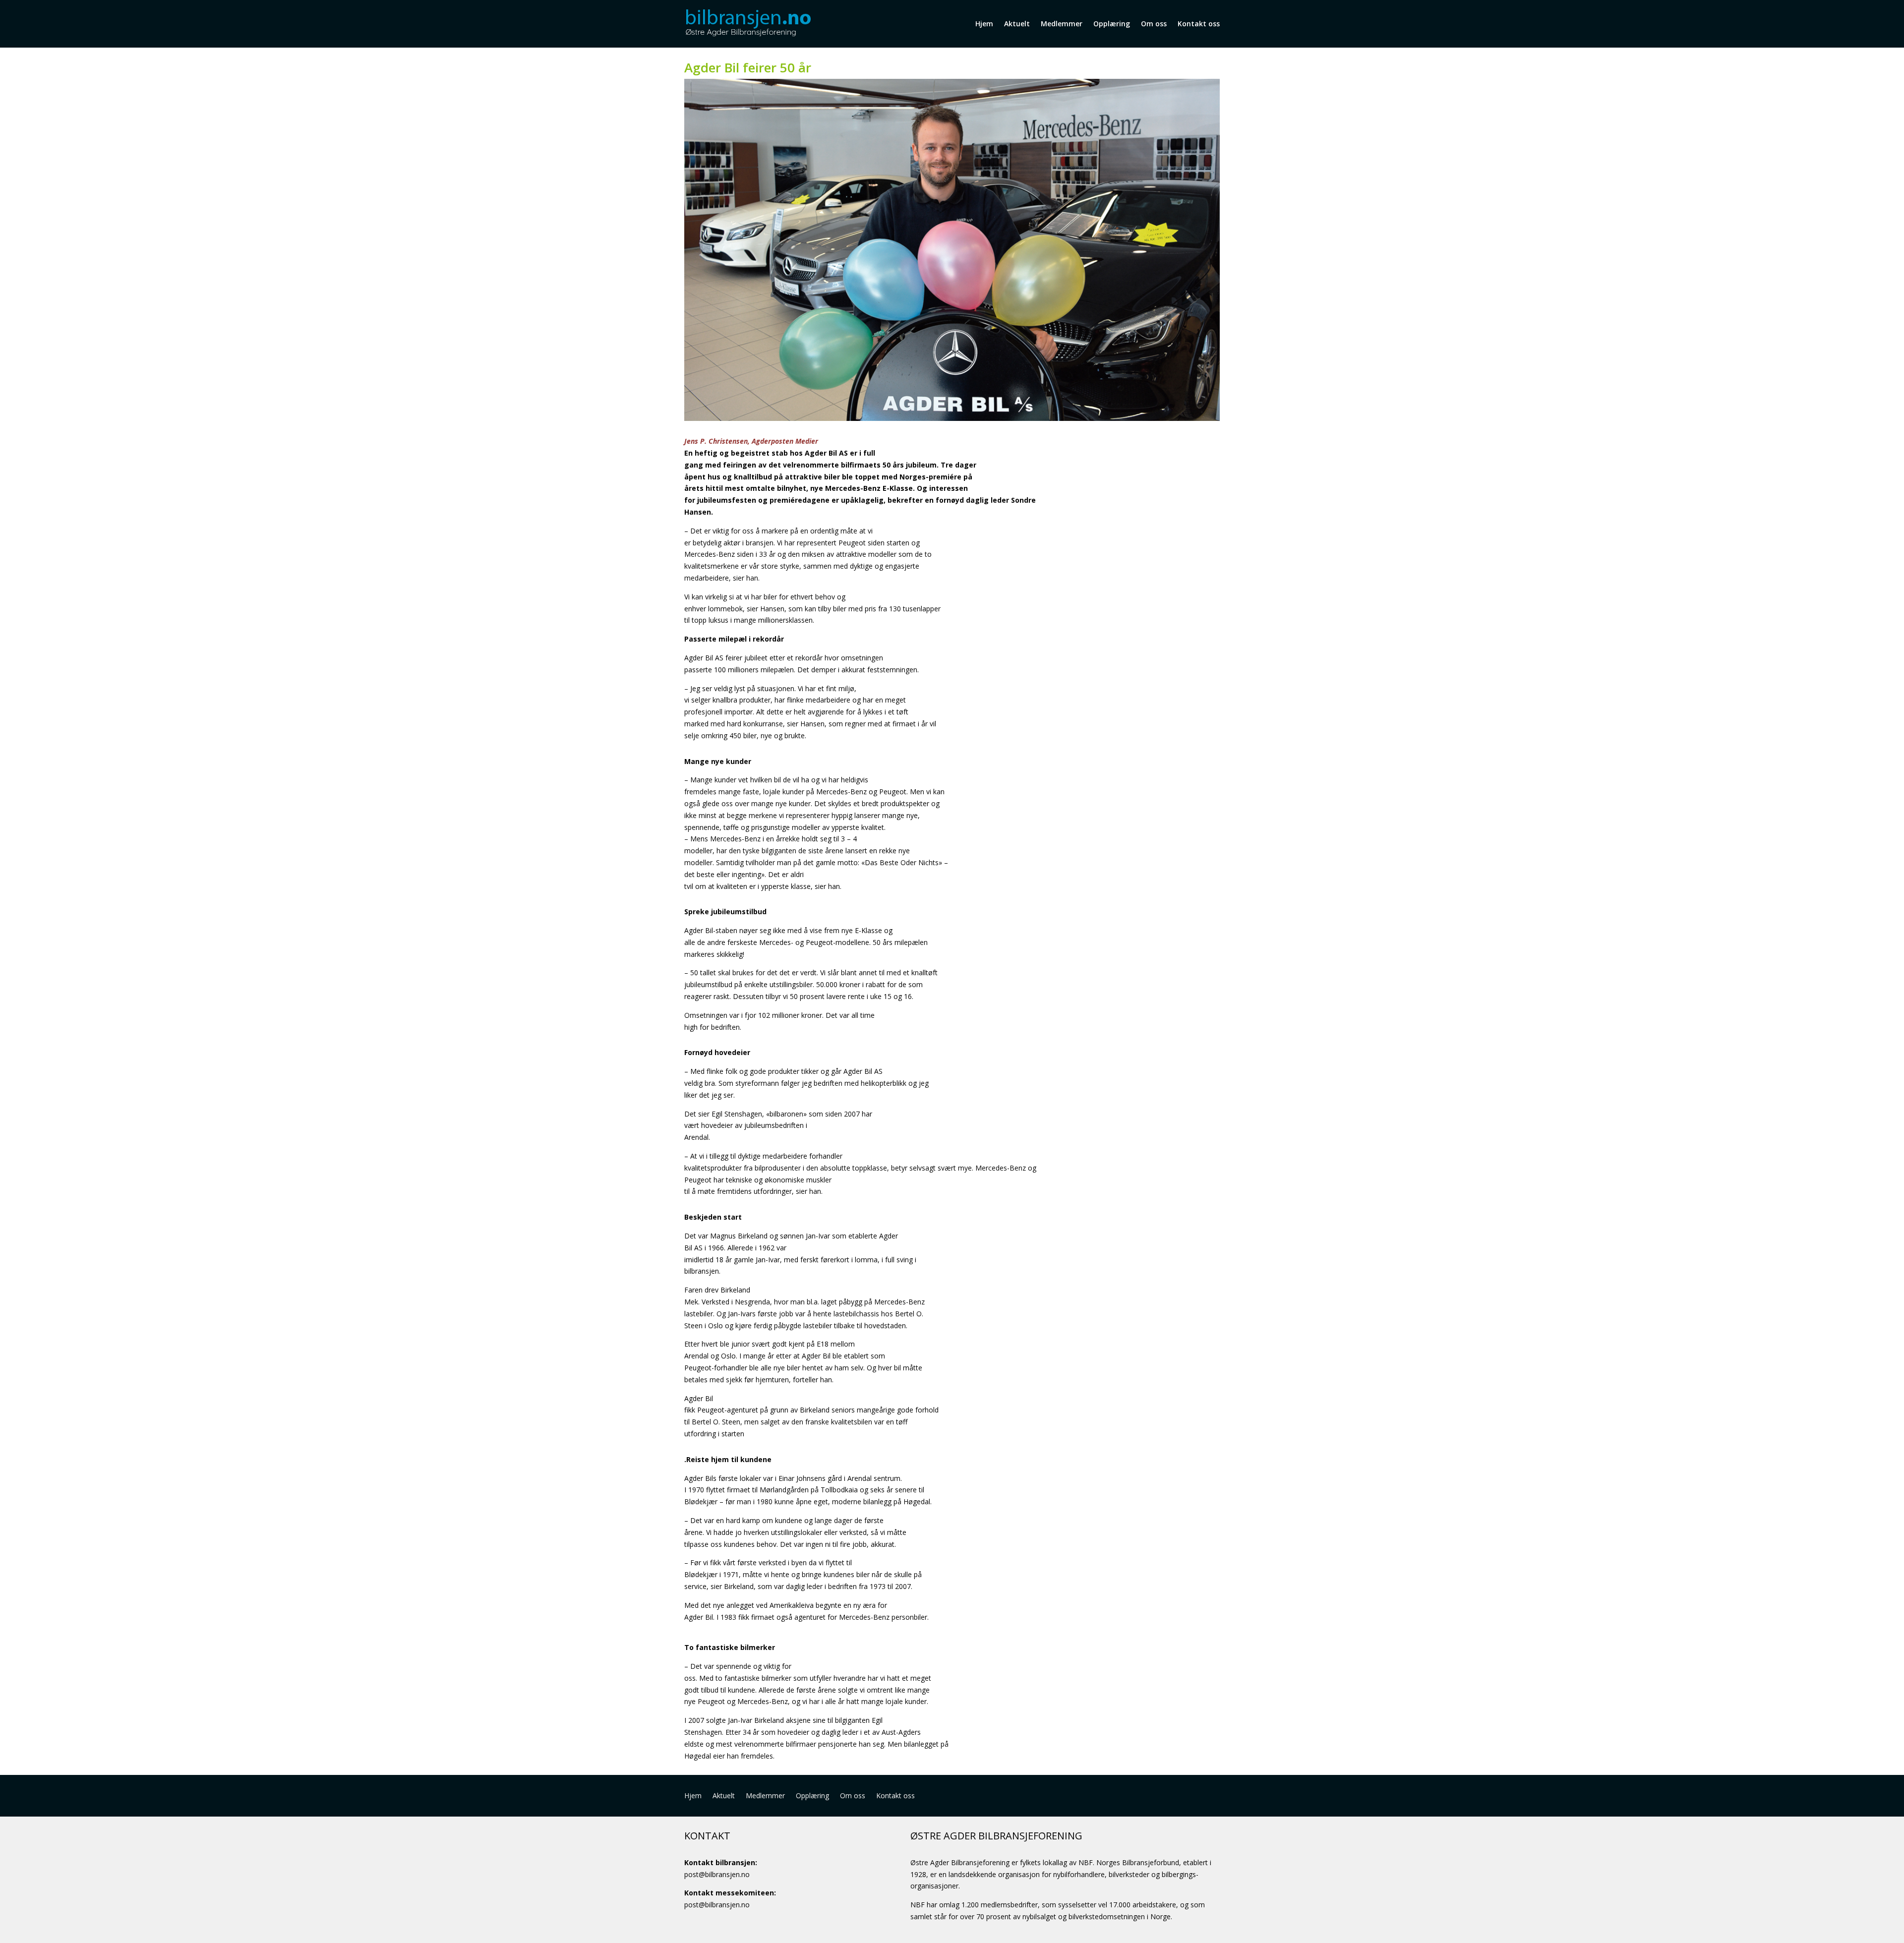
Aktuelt (1017, 24)
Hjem (984, 24)
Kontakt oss (1199, 24)
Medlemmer (1062, 24)
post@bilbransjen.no (717, 1874)
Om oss (1154, 24)
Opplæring (1112, 24)
